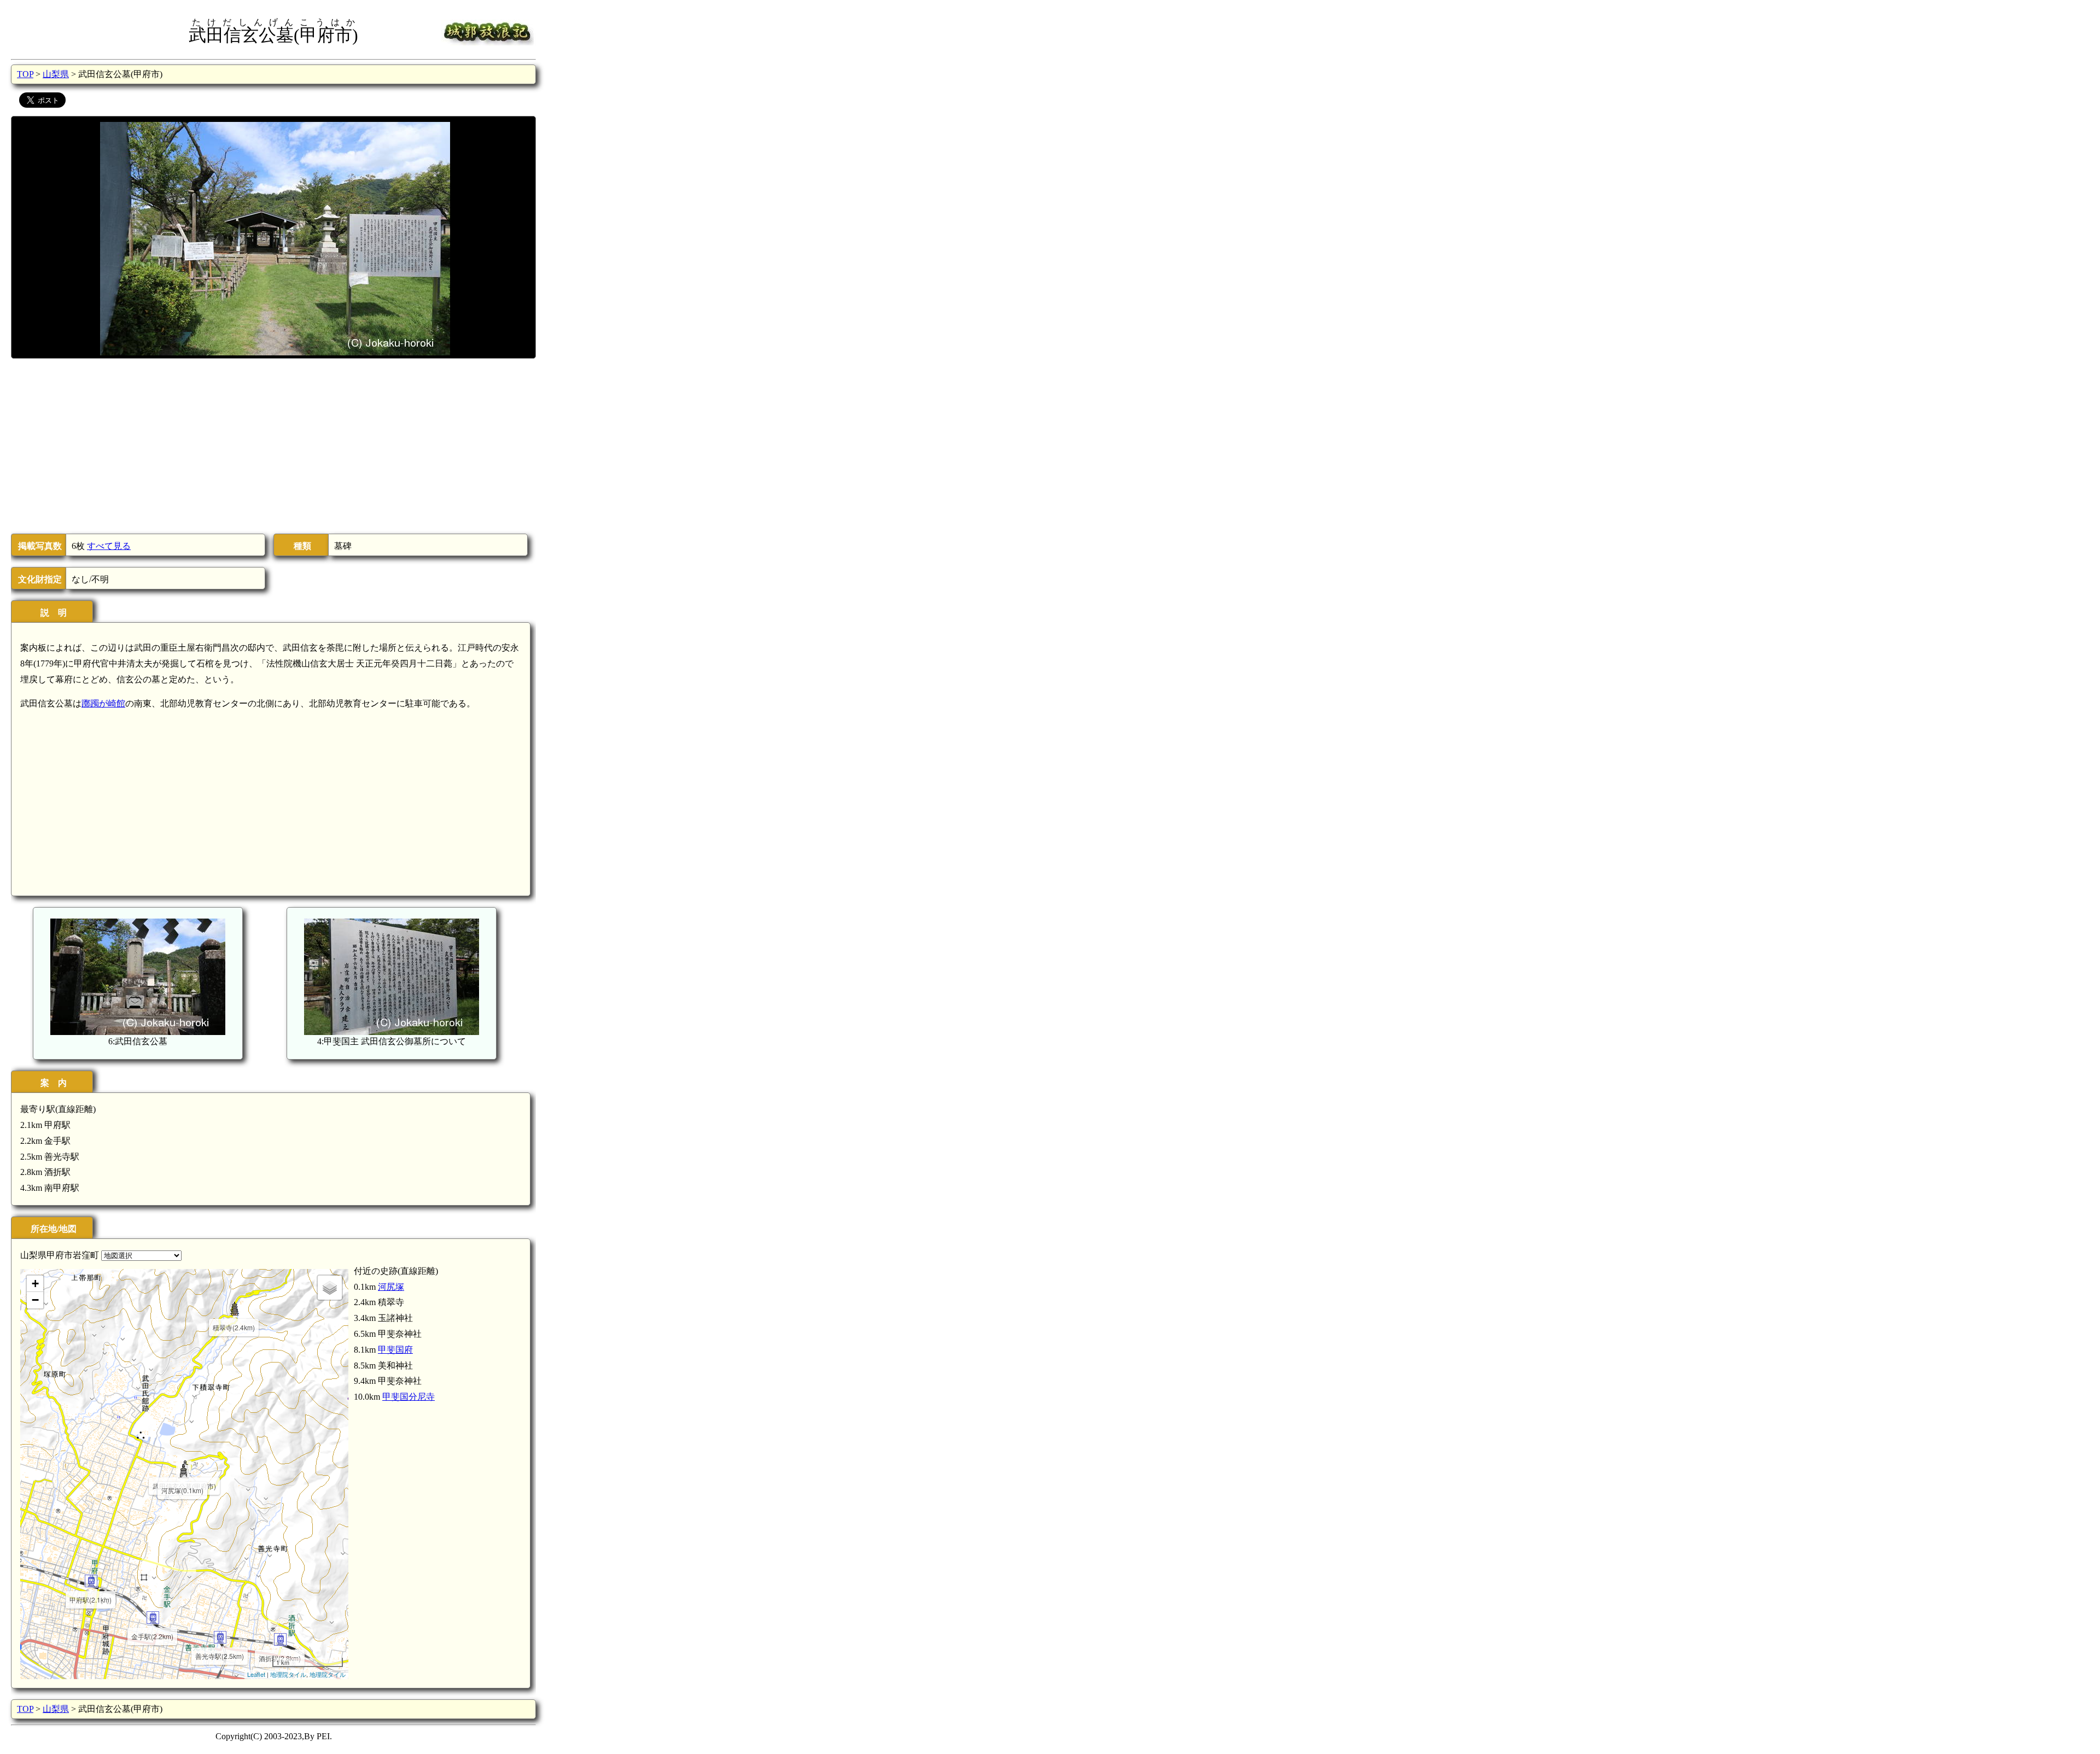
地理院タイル (288, 1674)
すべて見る (109, 546)
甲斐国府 (395, 1350)
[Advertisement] (273, 446)
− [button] (35, 1300)
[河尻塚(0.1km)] (183, 1472)
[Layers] (330, 1288)
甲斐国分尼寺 (409, 1397)
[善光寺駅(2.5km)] (220, 1637)
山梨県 (56, 74)
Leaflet (256, 1674)
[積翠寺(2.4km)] (234, 1309)
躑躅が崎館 (103, 703)
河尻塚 (391, 1287)
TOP (25, 74)
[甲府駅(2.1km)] (91, 1581)
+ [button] (35, 1284)
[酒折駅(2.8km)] (280, 1639)
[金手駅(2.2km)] (153, 1618)
